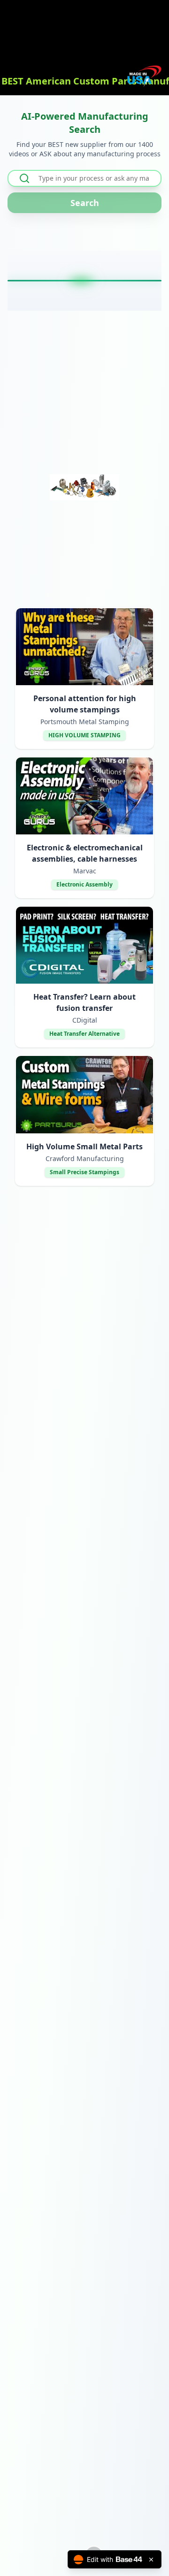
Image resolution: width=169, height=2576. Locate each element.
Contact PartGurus (88, 2511)
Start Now (85, 431)
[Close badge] (151, 2560)
